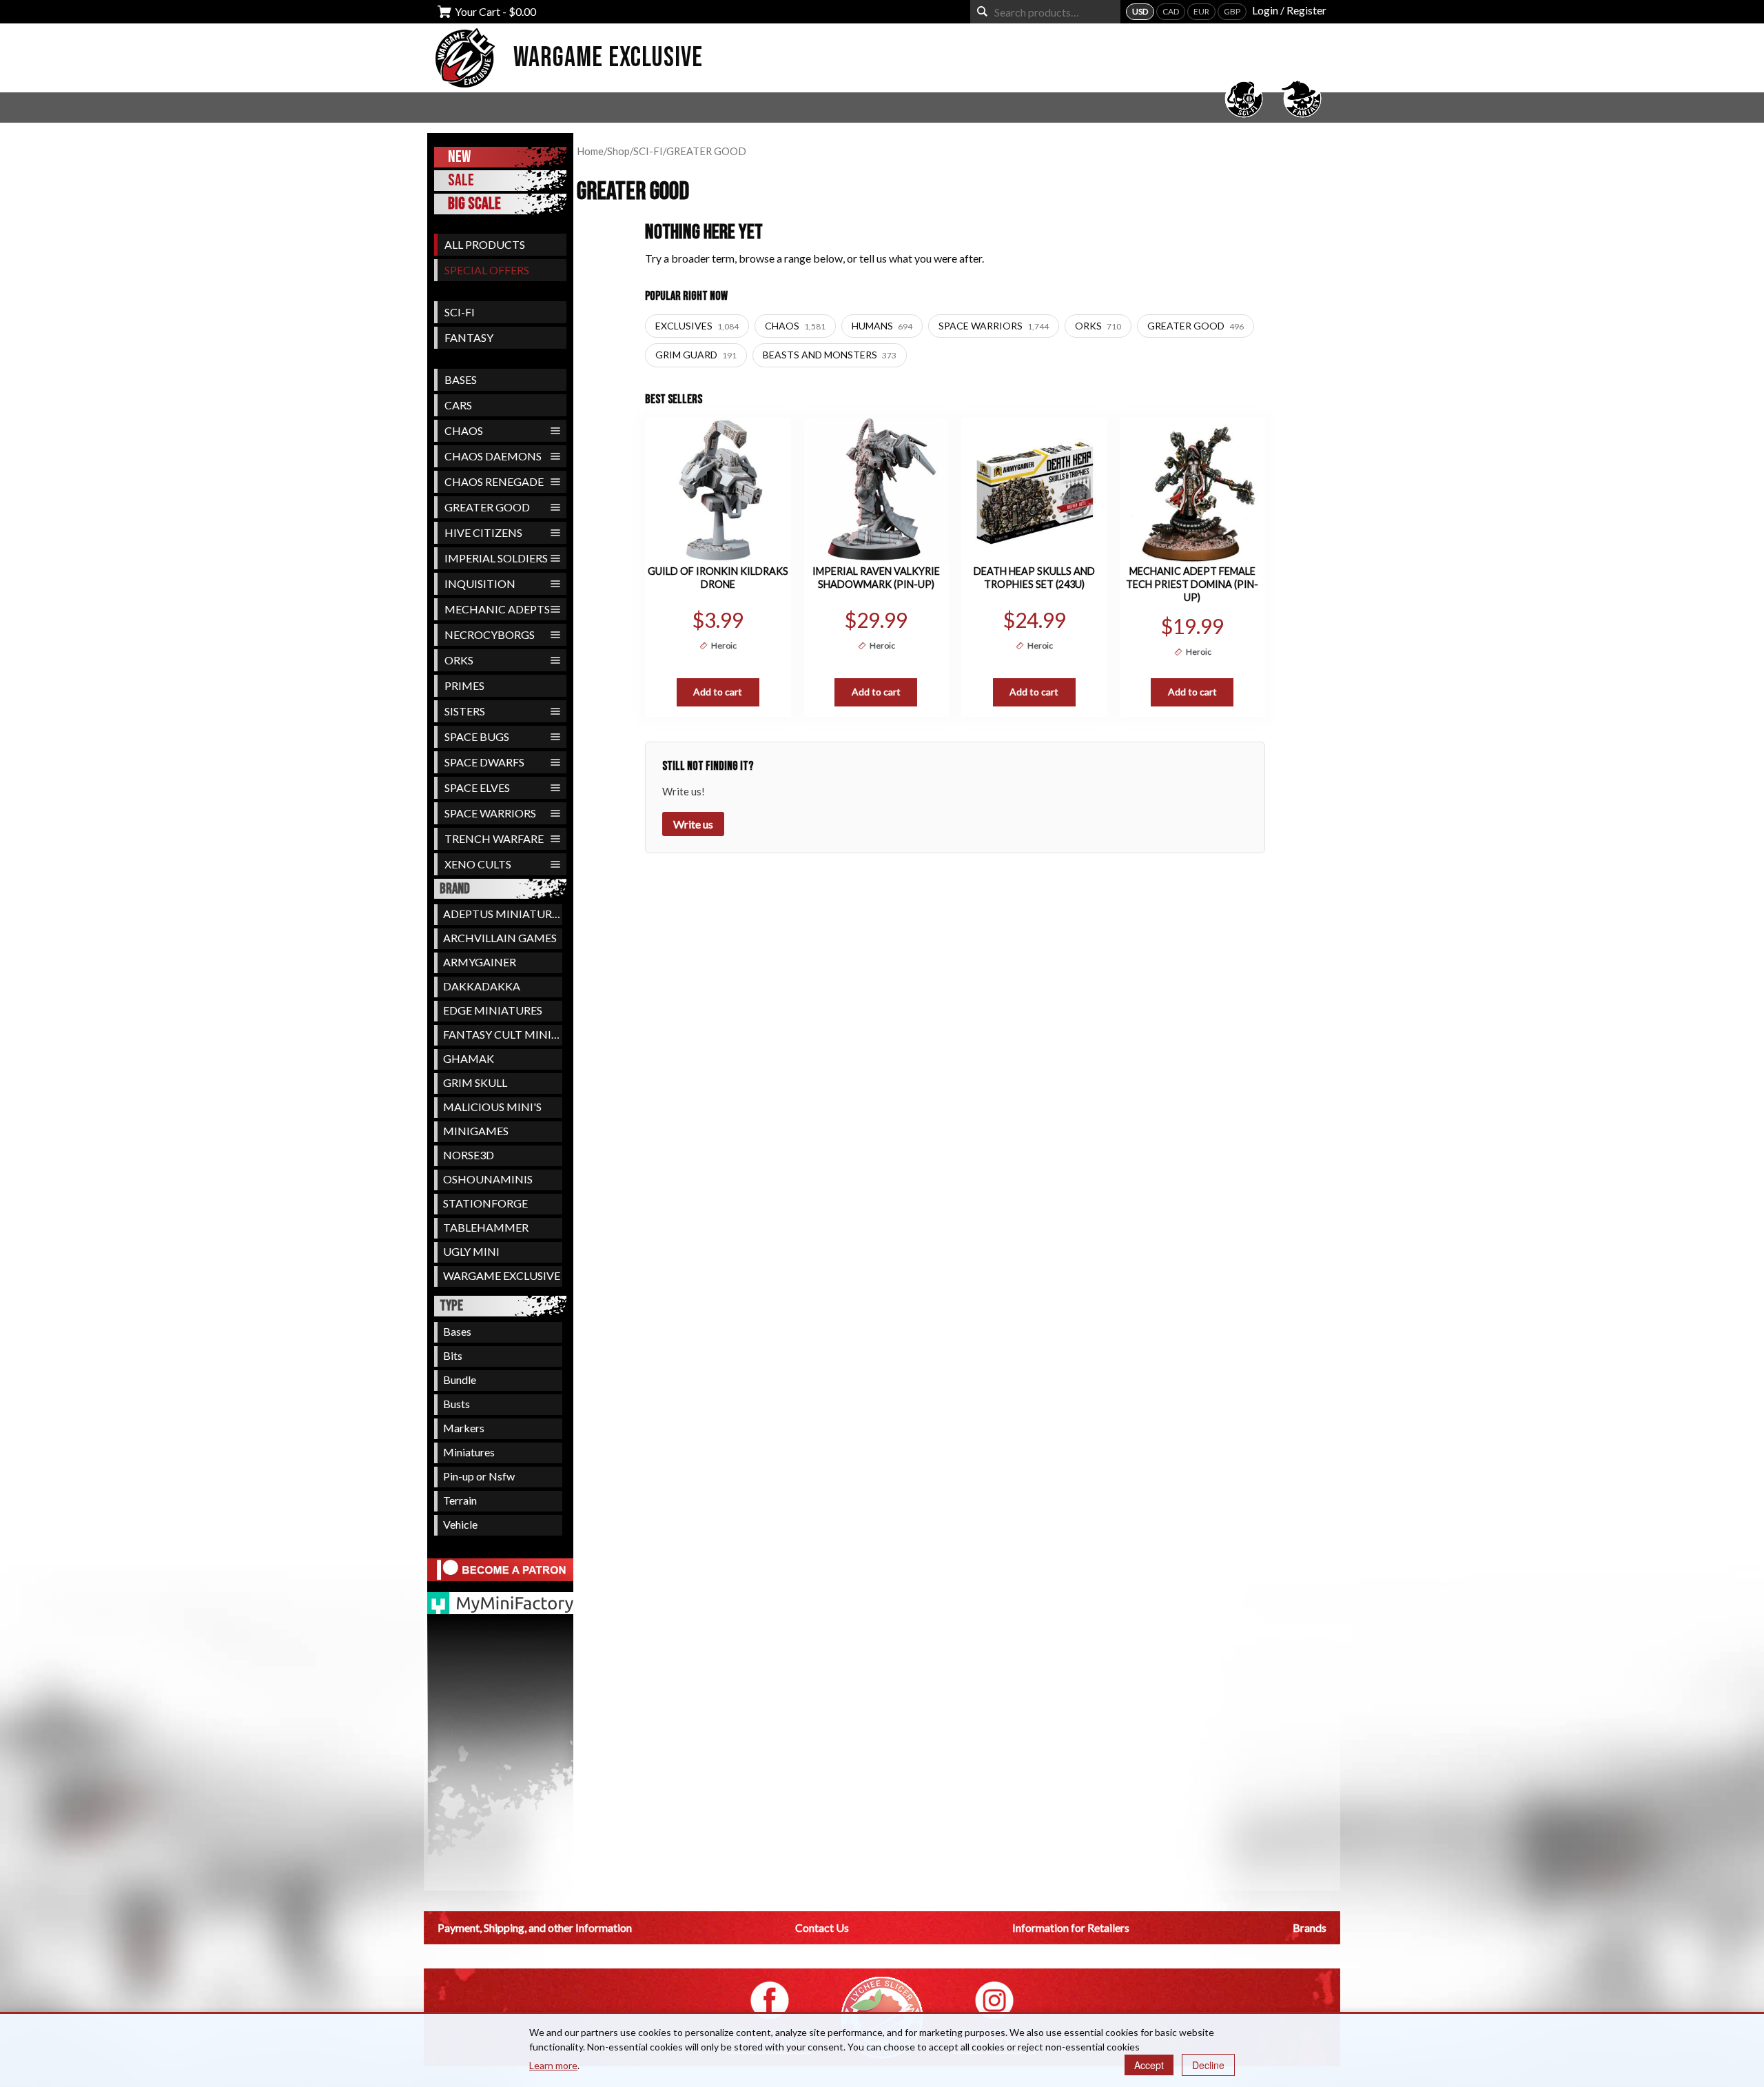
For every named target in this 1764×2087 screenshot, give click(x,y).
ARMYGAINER (480, 962)
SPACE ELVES (477, 787)
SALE (461, 180)
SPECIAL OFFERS (487, 270)
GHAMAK (469, 1058)
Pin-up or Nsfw (479, 1476)
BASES (461, 379)
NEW (459, 157)
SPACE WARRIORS (490, 813)
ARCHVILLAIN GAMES (500, 938)
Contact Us (822, 1927)
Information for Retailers (1071, 1927)
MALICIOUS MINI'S (492, 1107)
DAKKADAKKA (482, 986)
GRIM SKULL (475, 1082)
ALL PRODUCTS (485, 244)
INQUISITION (480, 583)
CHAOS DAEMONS (493, 456)
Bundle (460, 1380)
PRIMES (464, 685)
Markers (464, 1428)
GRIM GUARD (696, 355)
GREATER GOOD (487, 507)
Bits (453, 1355)
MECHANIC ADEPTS (497, 609)
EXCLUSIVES (697, 326)
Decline (1208, 2065)
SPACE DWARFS (484, 762)
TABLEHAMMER (486, 1227)
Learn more (553, 2065)
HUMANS (882, 326)
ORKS (459, 660)
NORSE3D (469, 1155)
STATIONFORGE (485, 1203)
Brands (1310, 1927)
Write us (693, 824)
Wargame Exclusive (608, 58)
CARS (458, 405)
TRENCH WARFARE (494, 838)
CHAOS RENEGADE (494, 481)
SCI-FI (460, 312)
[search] (982, 11)
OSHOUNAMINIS (488, 1179)
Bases (457, 1331)
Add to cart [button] (718, 692)
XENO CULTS (478, 864)
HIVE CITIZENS (483, 532)
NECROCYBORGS (490, 634)
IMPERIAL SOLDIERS (496, 558)
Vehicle (460, 1524)
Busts (457, 1404)
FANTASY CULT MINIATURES (503, 1034)
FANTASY (469, 337)
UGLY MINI (471, 1251)
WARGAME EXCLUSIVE (502, 1275)
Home (590, 151)
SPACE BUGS (477, 736)
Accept (1149, 2065)
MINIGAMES (476, 1131)
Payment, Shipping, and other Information (535, 1927)
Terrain (460, 1500)
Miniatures (469, 1452)
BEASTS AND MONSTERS (830, 355)
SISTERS (465, 711)
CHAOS (464, 430)
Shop (618, 151)
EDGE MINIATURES (493, 1010)
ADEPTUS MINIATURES (503, 914)
